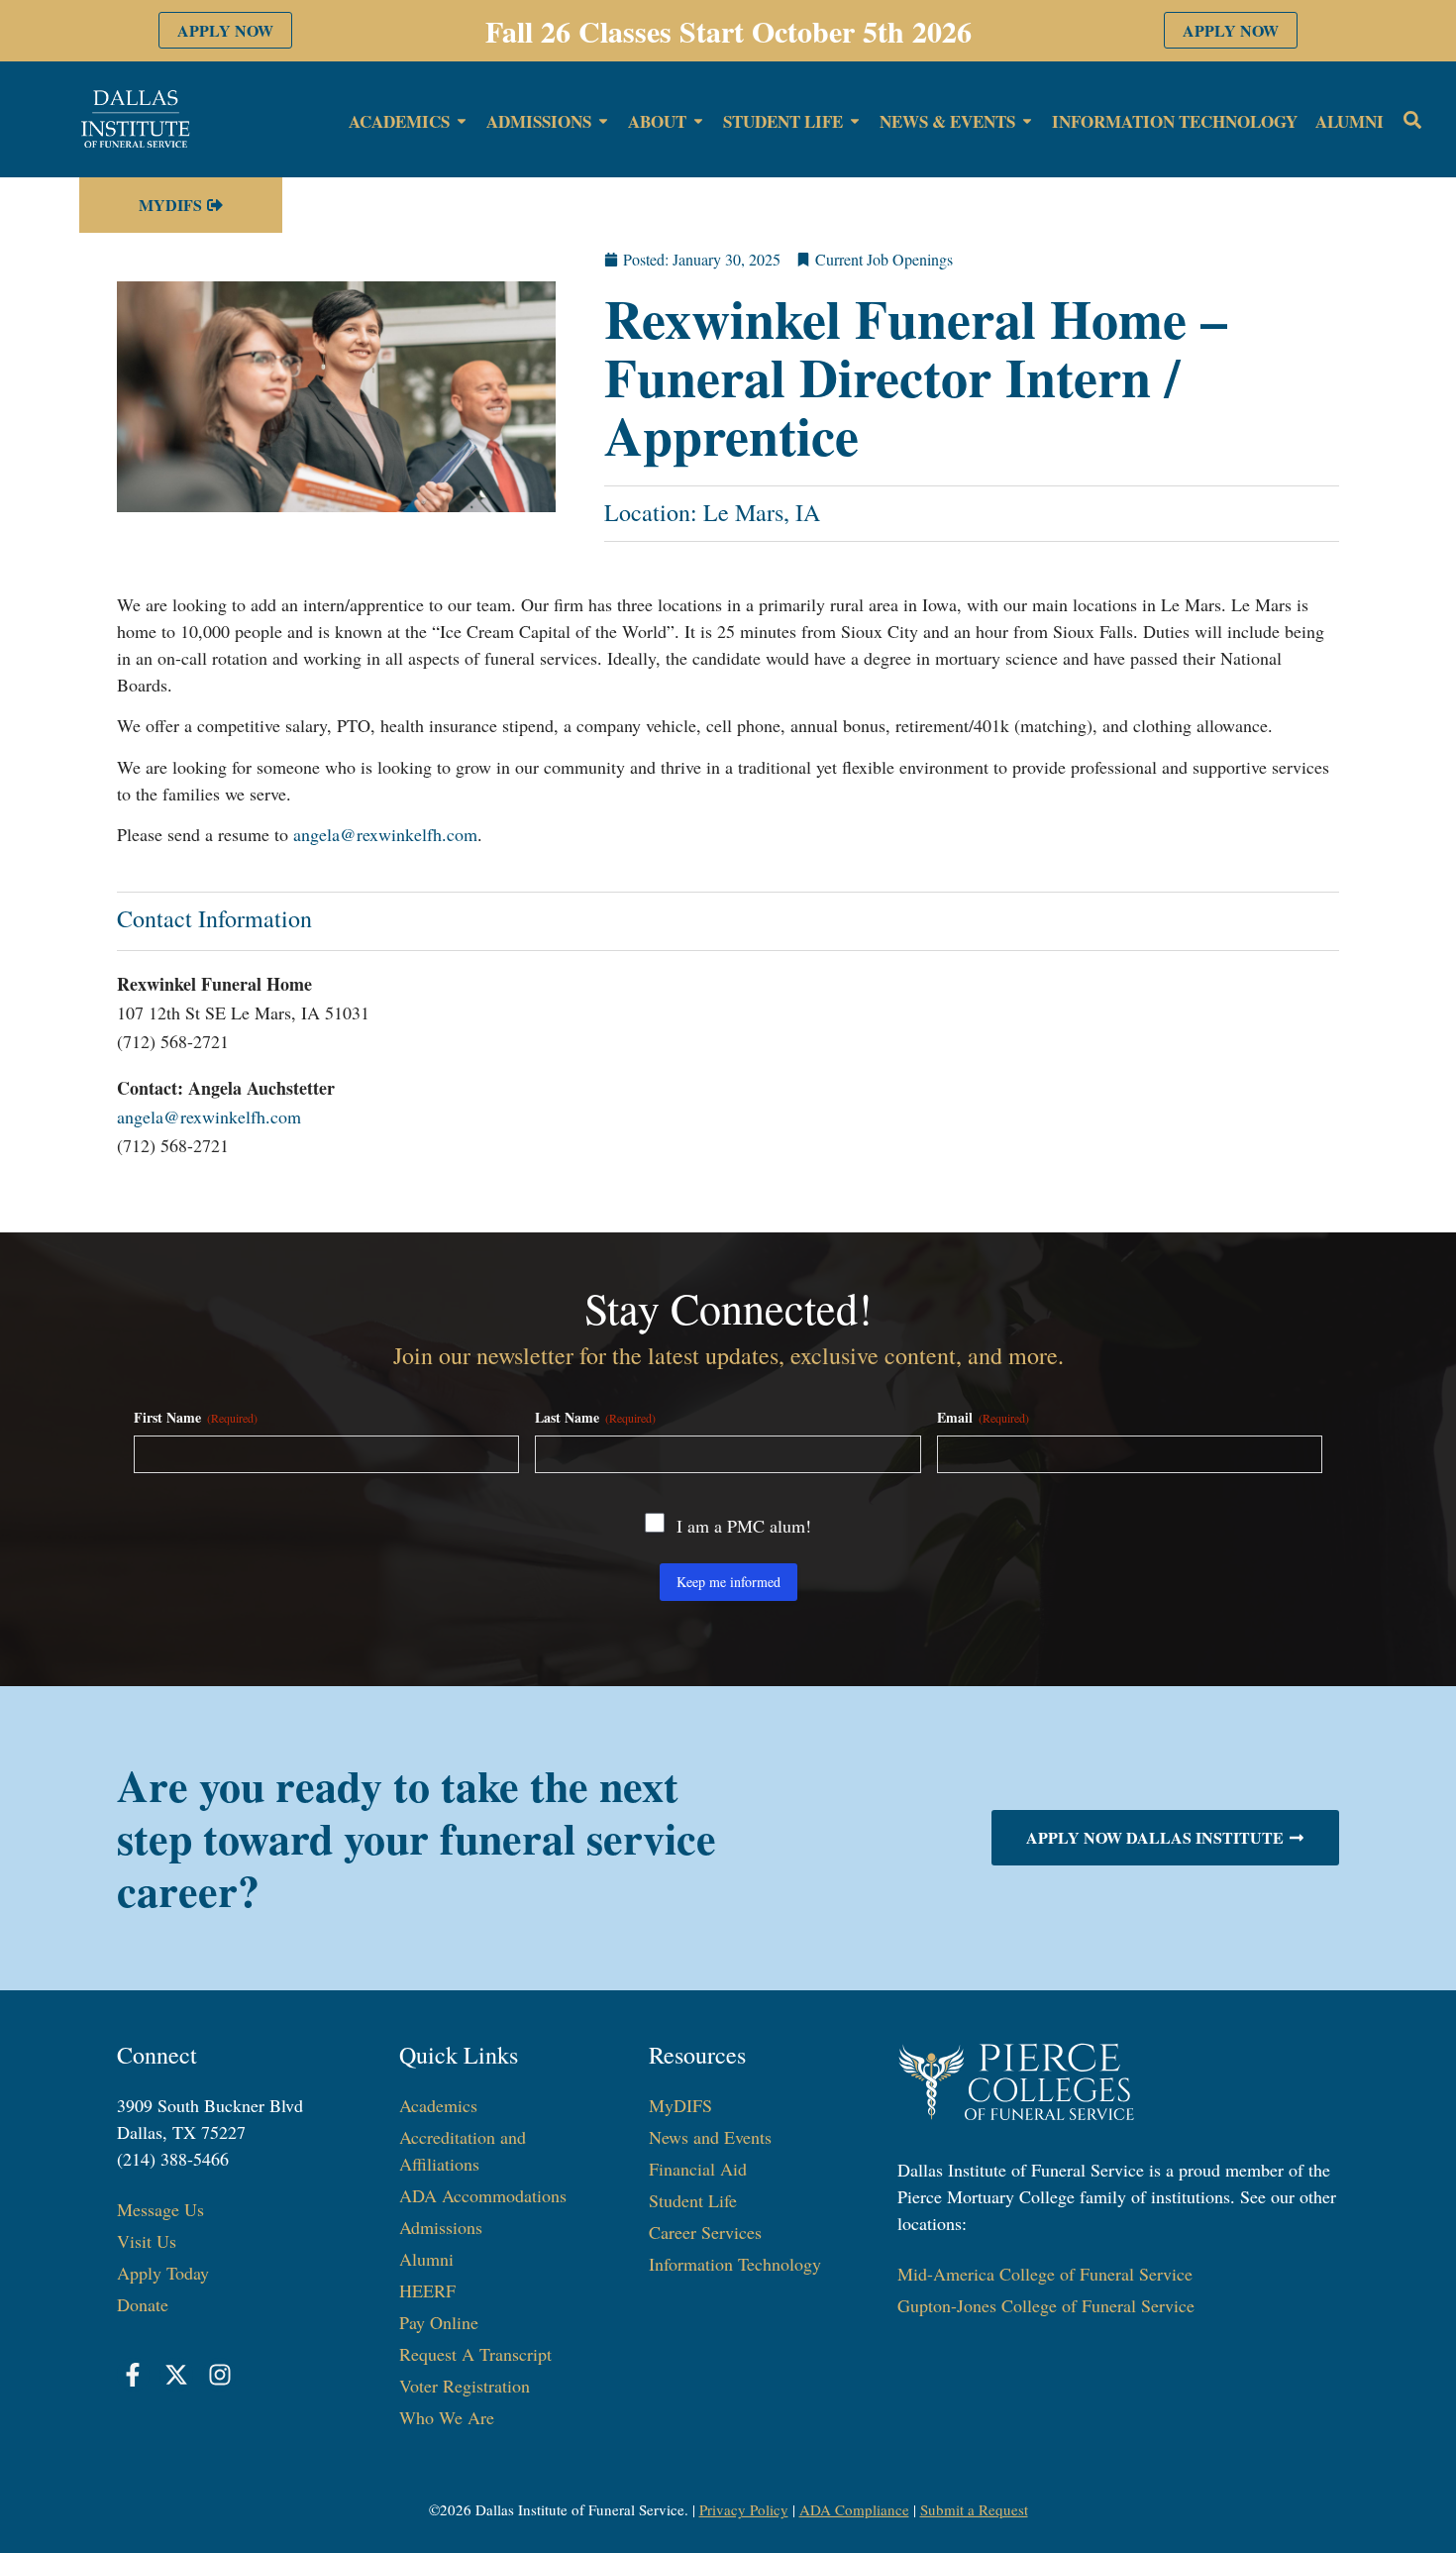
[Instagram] (220, 2375)
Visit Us (147, 2241)
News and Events (710, 2137)
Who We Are (447, 2417)
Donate (143, 2304)
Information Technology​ (735, 2264)
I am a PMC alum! (744, 1526)
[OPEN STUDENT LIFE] (855, 122)
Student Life (693, 2200)
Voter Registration (465, 2386)
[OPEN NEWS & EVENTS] (1027, 122)
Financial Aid (698, 2169)
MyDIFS (680, 2105)
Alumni (426, 2259)
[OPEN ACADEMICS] (462, 122)
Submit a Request (974, 2509)
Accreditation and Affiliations (463, 2150)
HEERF (427, 2290)
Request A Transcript (475, 2354)
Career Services (705, 2232)
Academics (438, 2105)
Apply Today (163, 2273)
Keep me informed (728, 1582)
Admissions (441, 2227)
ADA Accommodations (483, 2195)
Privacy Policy (744, 2509)
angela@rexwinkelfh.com (385, 834)
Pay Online (439, 2322)
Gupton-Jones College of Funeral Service (1046, 2305)
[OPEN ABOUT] (698, 122)
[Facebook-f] (134, 2375)
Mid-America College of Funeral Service (1045, 2274)
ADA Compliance (854, 2509)
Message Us (160, 2209)
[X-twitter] (176, 2375)
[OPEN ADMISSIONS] (603, 122)
